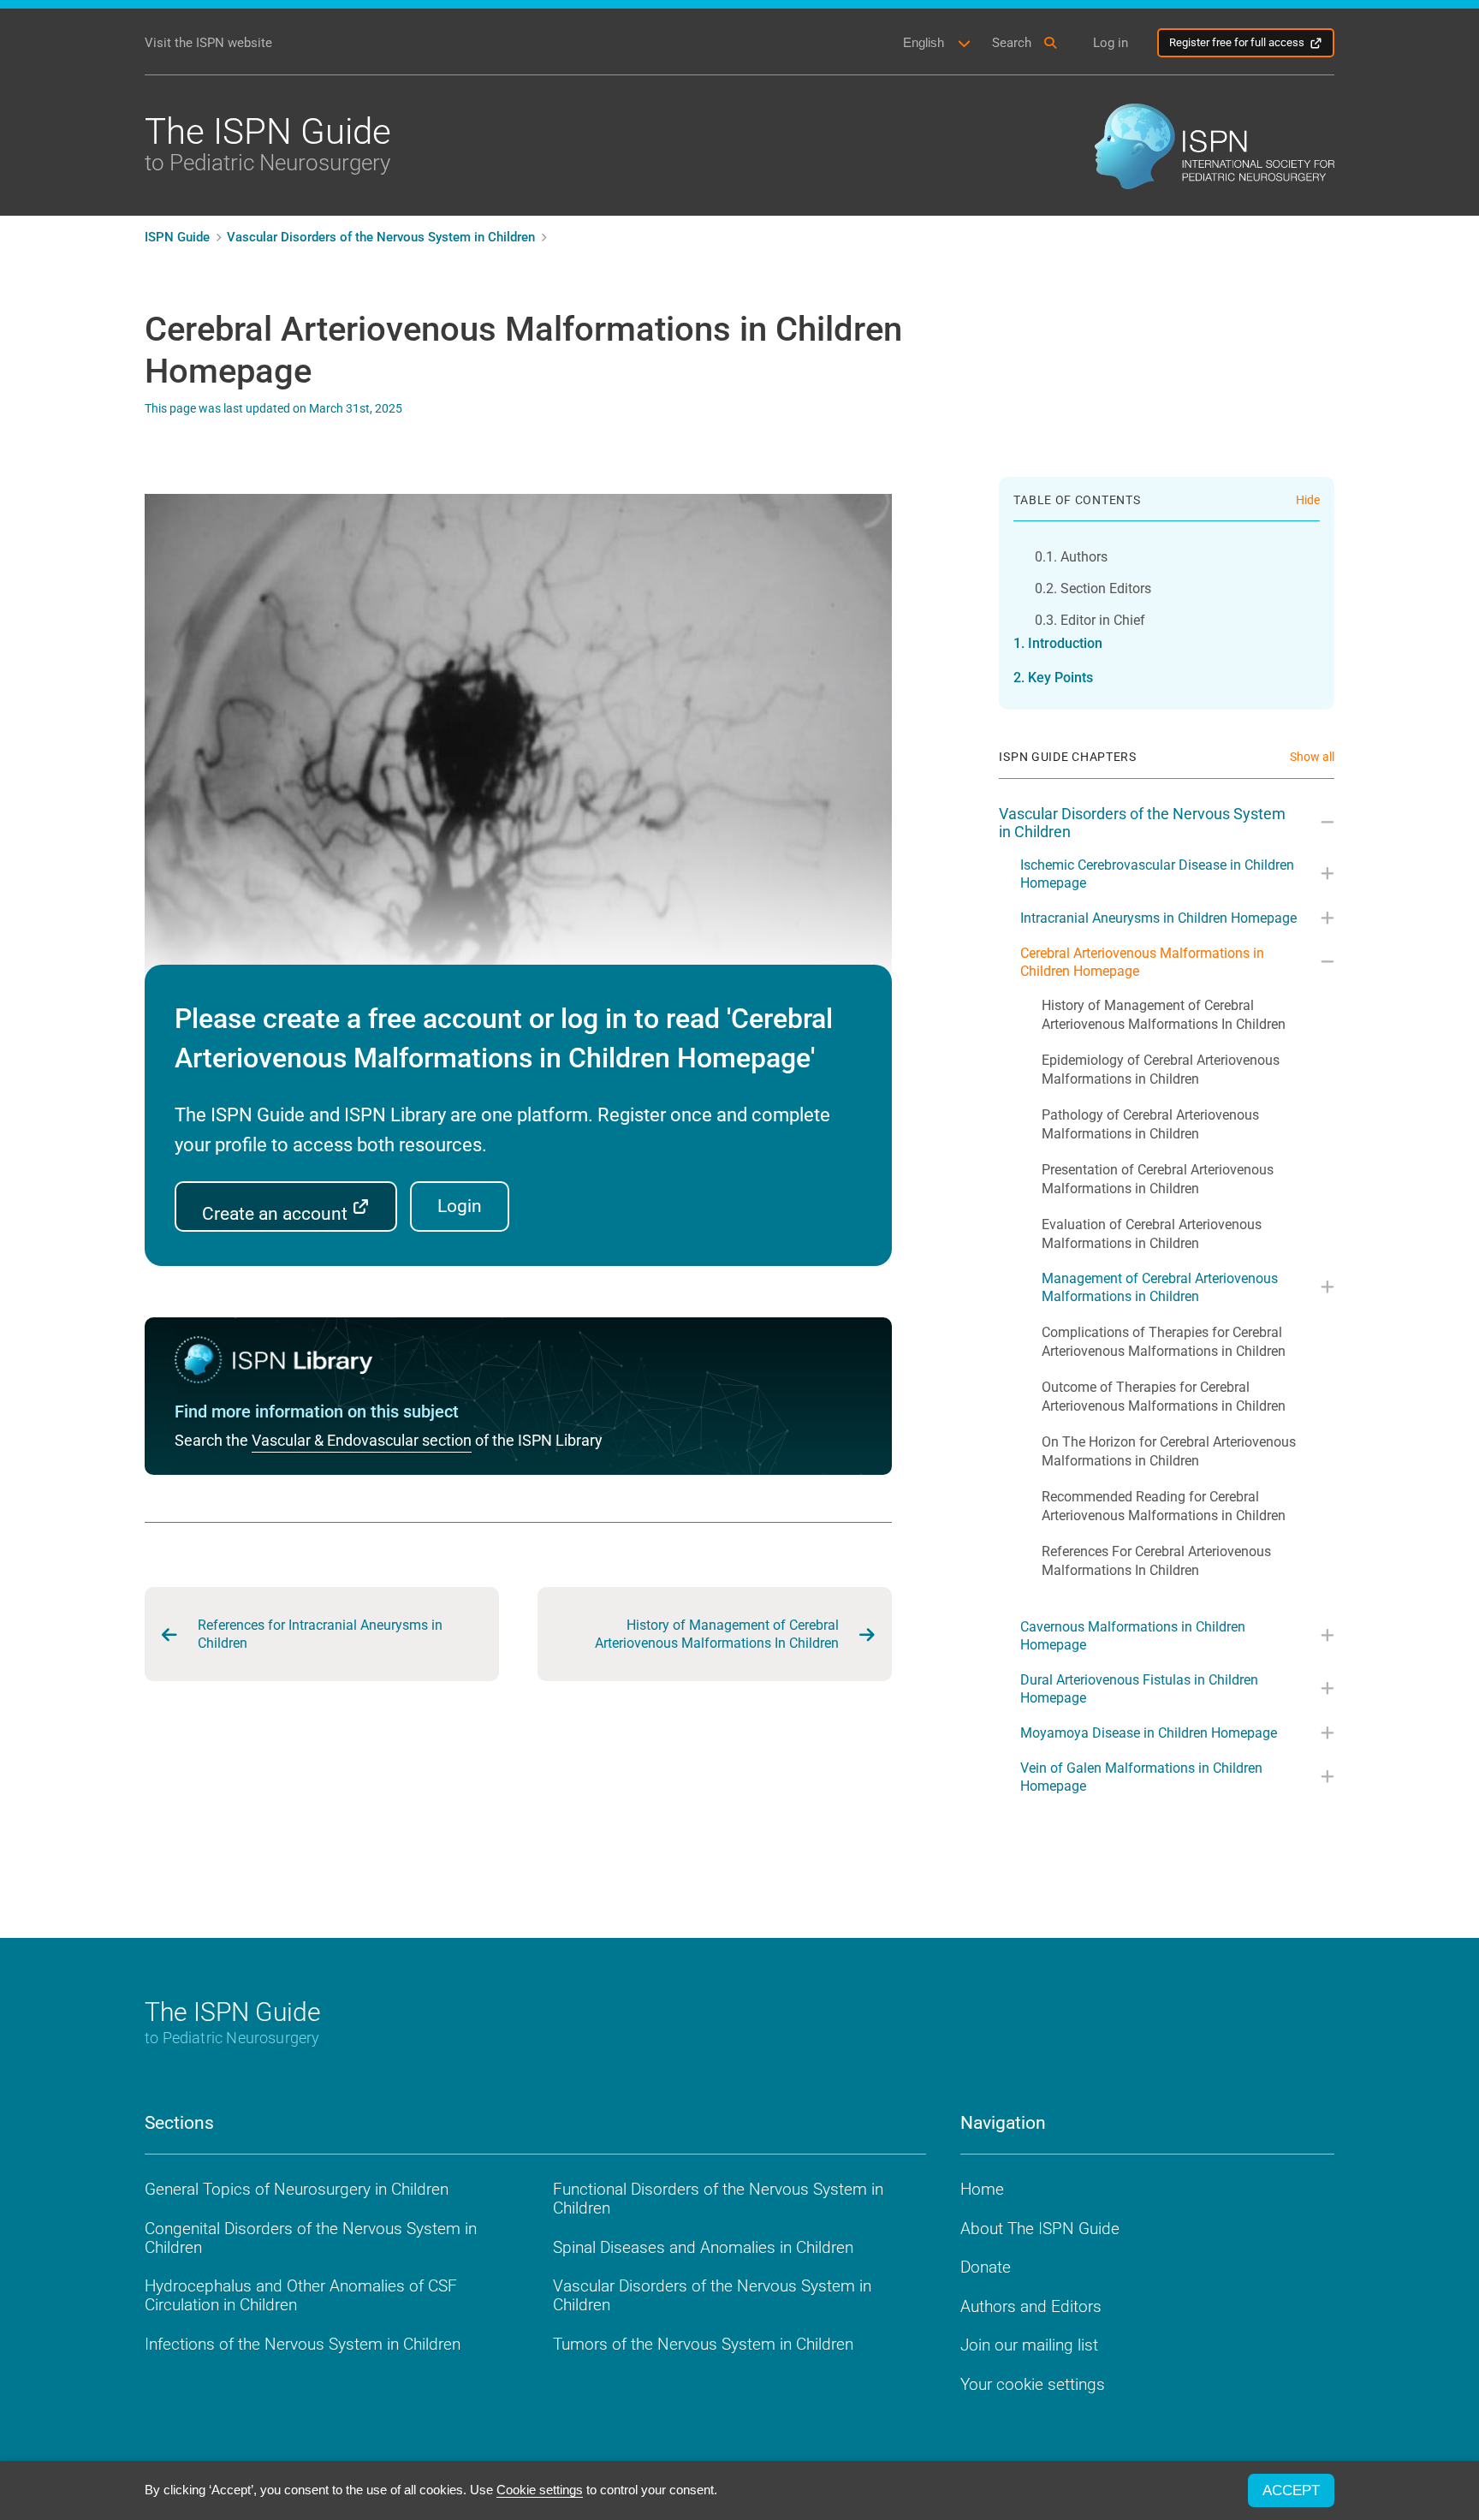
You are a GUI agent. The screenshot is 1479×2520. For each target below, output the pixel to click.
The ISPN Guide (268, 143)
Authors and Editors (1031, 2306)
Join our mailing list (1029, 2345)
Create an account (277, 1214)
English (924, 42)
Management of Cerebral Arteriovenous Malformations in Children (1160, 1287)
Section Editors (1105, 588)
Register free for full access (1237, 42)
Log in (1111, 43)
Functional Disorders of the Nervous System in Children (718, 2199)
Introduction (1065, 643)
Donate (986, 2267)
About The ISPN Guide (1040, 2229)
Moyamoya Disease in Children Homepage (1149, 1733)
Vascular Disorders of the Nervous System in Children (1142, 823)
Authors (1084, 557)
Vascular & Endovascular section (362, 1440)
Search (1012, 43)
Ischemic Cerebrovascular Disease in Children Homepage (1157, 874)
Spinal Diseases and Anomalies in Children (703, 2247)
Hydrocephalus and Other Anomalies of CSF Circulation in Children (301, 2295)
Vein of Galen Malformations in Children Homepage (1141, 1777)
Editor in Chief (1102, 620)
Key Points (1060, 678)
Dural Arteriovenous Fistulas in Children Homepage (1139, 1689)
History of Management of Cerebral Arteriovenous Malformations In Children (717, 1634)
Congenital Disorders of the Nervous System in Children (311, 2238)
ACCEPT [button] (1291, 2490)
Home (982, 2189)
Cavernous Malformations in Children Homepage (1133, 1636)
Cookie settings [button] (540, 2490)
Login (460, 1206)
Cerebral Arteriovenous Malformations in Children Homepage (1142, 962)
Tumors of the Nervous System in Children (703, 2344)
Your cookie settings (1033, 2384)
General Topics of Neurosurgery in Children (297, 2189)
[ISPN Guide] (1215, 145)
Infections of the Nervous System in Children (303, 2344)
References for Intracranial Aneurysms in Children (320, 1634)
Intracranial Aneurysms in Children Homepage (1158, 918)
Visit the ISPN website (208, 43)
